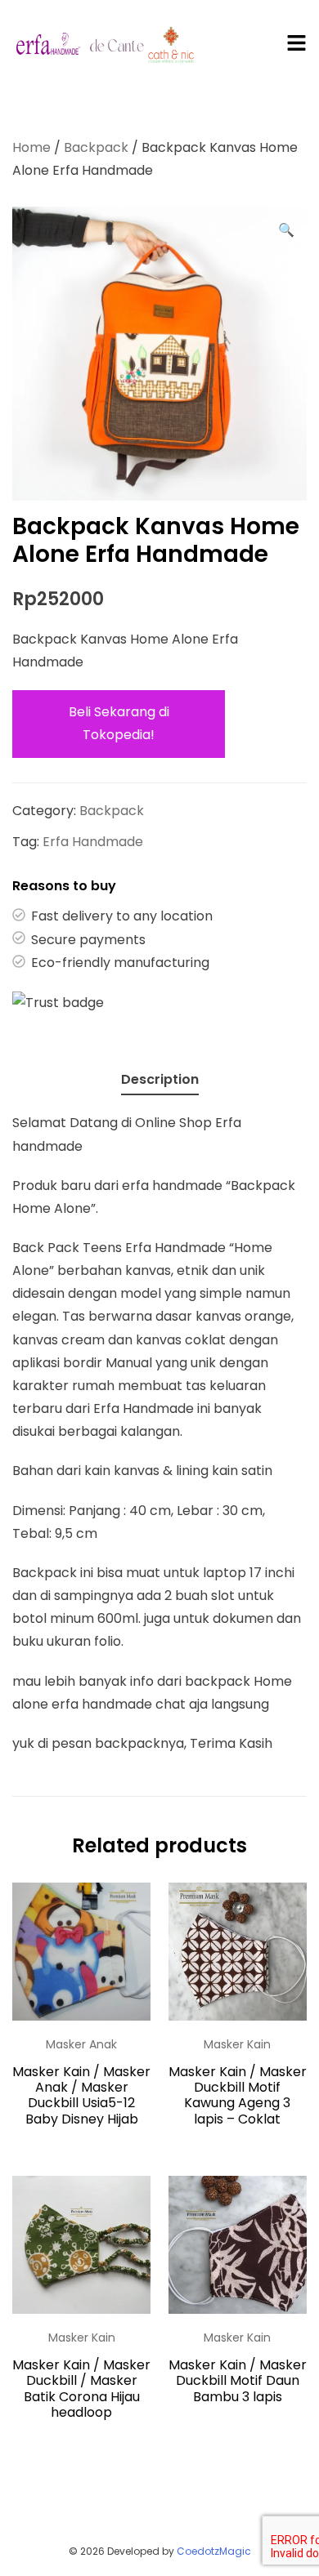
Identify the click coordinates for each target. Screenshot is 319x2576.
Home (31, 147)
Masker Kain (237, 2044)
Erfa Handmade (93, 842)
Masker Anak (81, 2044)
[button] (286, 230)
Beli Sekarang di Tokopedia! (119, 723)
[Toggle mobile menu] (297, 44)
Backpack (96, 147)
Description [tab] (160, 1079)
